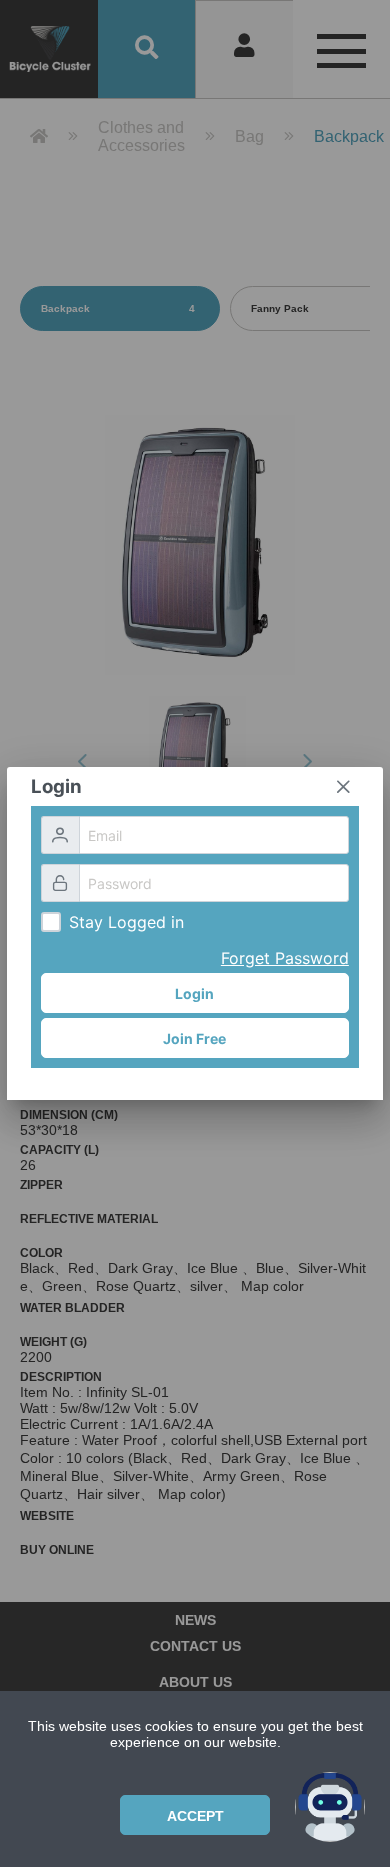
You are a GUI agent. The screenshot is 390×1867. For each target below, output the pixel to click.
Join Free (194, 1038)
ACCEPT (195, 1816)
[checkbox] (51, 922)
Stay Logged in (126, 922)
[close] (343, 787)
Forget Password (285, 958)
